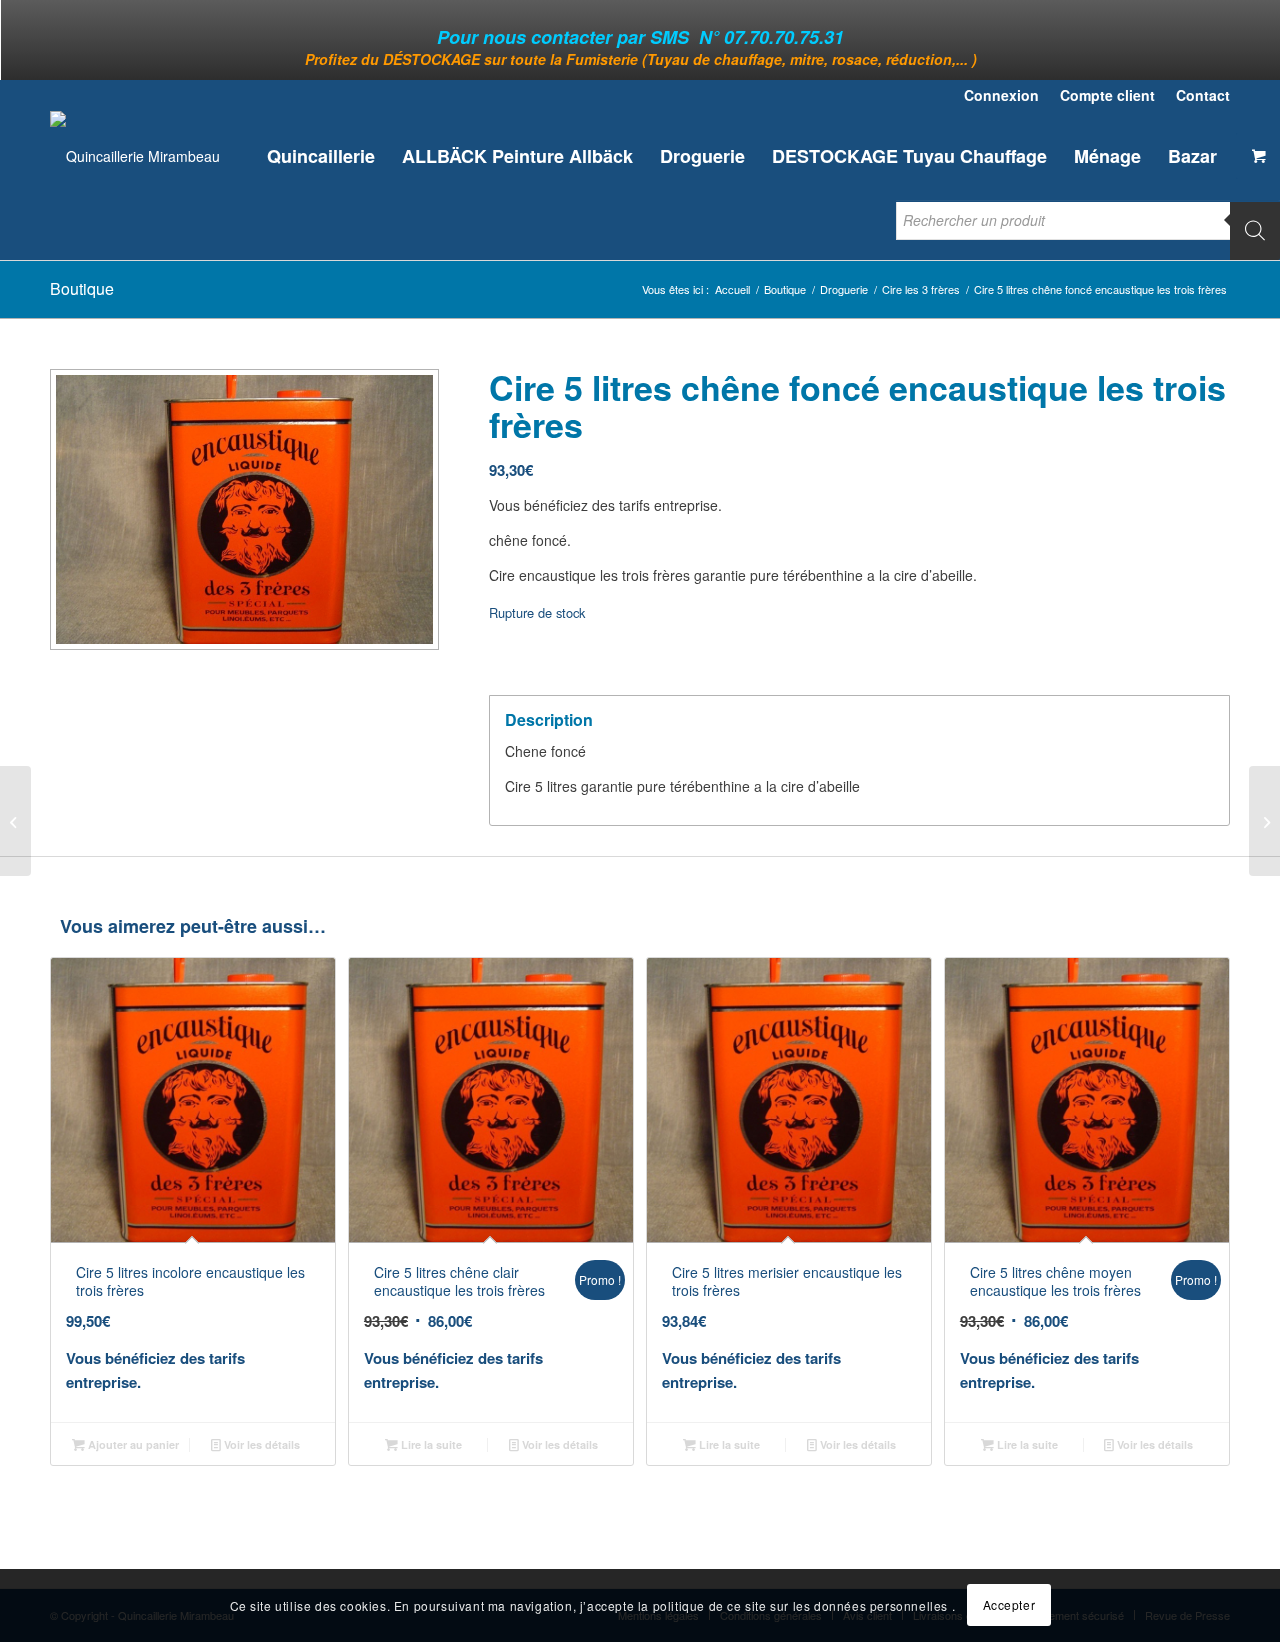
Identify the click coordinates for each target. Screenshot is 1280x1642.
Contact (1203, 95)
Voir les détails (260, 1444)
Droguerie (844, 289)
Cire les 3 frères (921, 289)
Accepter (1009, 1604)
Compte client (1107, 95)
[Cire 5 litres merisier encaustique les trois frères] (15, 821)
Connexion (1001, 95)
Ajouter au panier (132, 1444)
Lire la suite (430, 1444)
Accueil (732, 289)
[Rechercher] (1255, 230)
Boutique (82, 288)
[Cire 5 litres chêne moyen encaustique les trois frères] (1264, 821)
